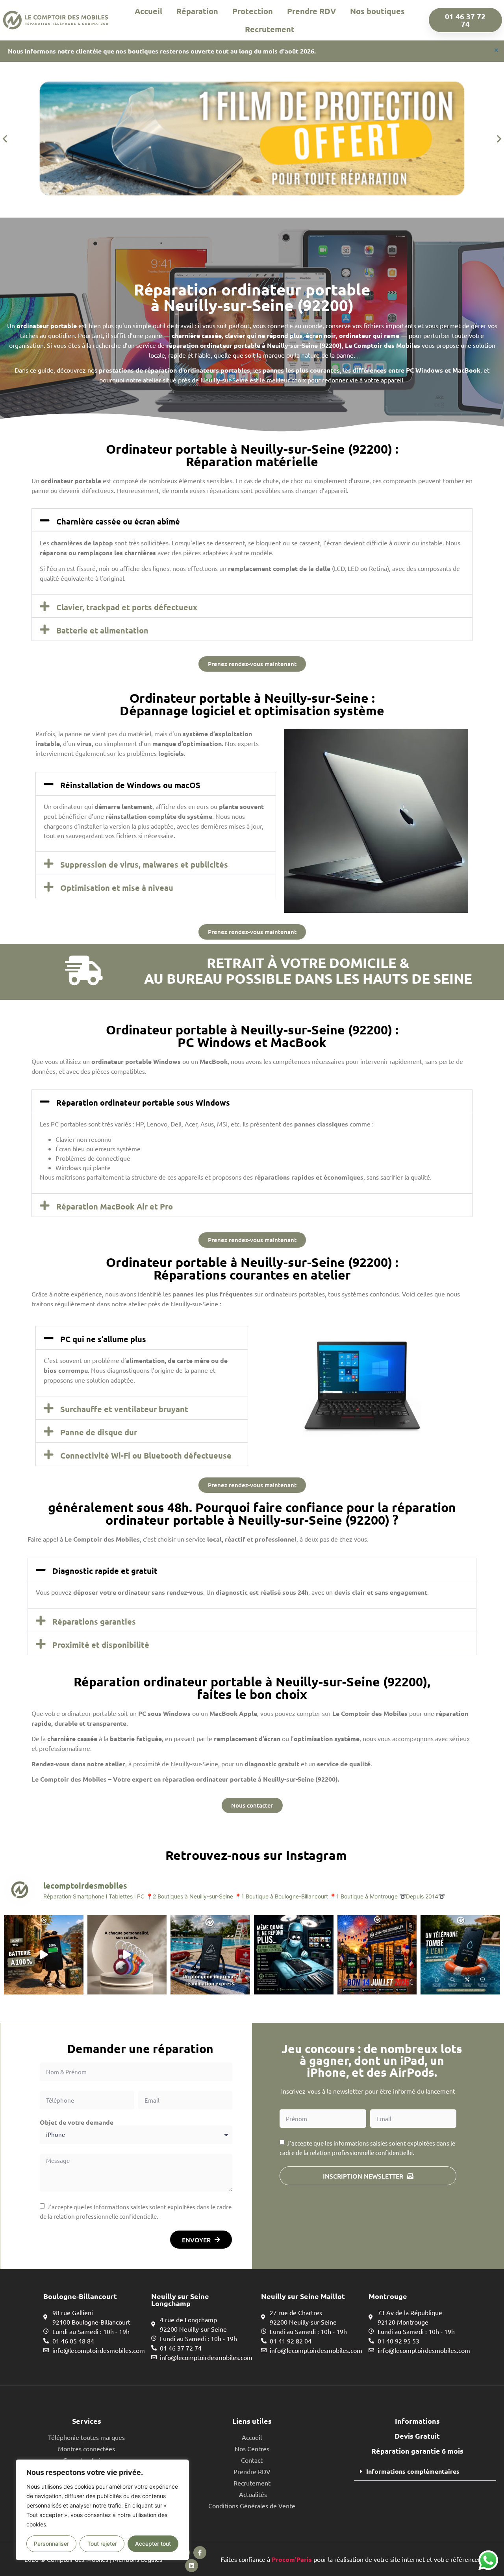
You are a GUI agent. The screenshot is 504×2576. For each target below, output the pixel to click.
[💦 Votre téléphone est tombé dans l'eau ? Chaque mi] (460, 1955)
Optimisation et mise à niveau (117, 888)
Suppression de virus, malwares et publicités (144, 864)
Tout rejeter (102, 2544)
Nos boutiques (377, 11)
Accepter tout (153, 2544)
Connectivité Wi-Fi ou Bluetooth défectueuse (146, 1455)
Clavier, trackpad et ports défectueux (127, 607)
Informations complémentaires (413, 2471)
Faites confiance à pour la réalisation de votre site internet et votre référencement (357, 2559)
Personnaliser (51, 2544)
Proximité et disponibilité (101, 1645)
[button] (5, 139)
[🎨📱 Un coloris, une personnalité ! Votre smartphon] (127, 1955)
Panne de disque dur (99, 1432)
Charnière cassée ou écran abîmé (118, 521)
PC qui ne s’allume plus (103, 1339)
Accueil (148, 11)
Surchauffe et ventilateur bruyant (124, 1409)
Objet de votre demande (77, 2122)
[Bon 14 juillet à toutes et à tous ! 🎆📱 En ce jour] (377, 1955)
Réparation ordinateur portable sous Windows (143, 1102)
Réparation (197, 11)
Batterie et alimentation (102, 630)
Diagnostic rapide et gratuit (105, 1571)
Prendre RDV (311, 11)
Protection (253, 11)
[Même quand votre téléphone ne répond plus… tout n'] (294, 1955)
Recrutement (270, 29)
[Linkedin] (192, 2566)
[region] (102, 2510)
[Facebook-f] (200, 2553)
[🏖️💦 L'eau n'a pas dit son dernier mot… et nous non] (210, 1955)
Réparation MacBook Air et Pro (115, 1206)
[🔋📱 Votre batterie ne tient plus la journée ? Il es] (44, 1955)
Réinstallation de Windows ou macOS (130, 785)
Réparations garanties (94, 1621)
